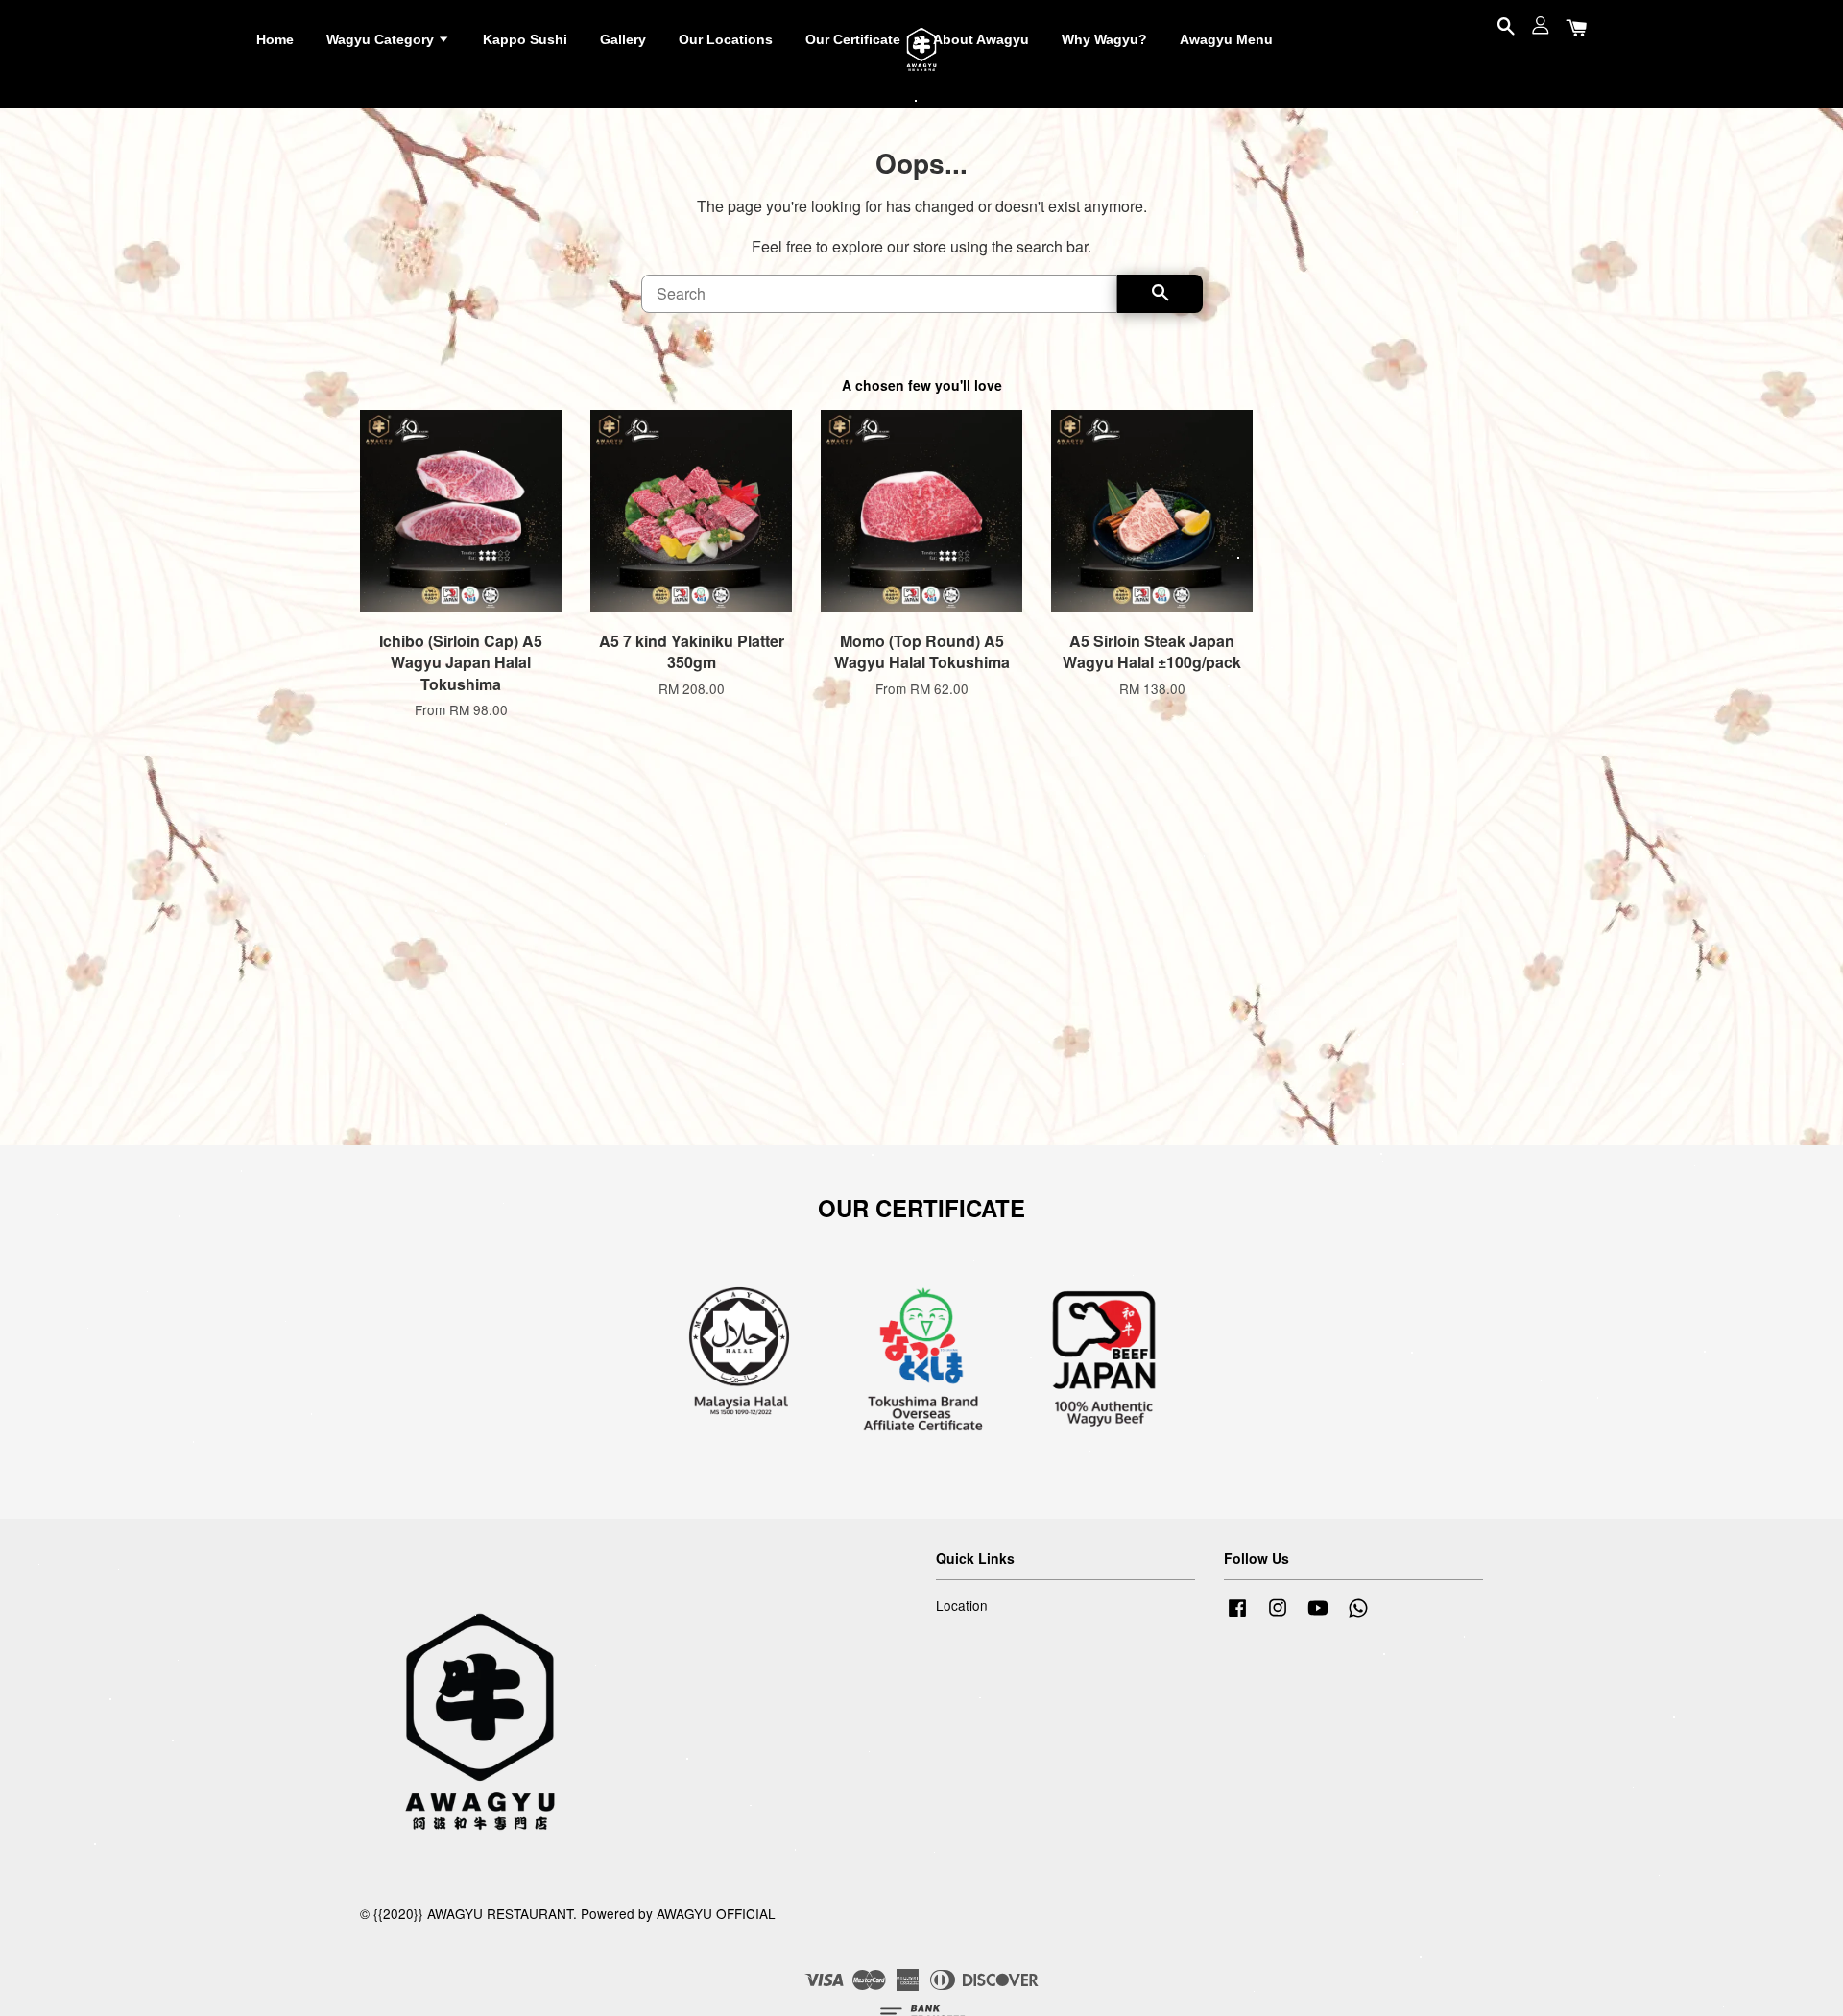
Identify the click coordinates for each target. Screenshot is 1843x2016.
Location (962, 1605)
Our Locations (726, 39)
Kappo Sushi (525, 39)
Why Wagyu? (1104, 39)
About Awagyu (981, 39)
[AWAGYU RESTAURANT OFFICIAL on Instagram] (1278, 1616)
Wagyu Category (382, 39)
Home (275, 39)
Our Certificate (853, 39)
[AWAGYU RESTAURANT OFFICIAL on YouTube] (1318, 1616)
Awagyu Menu (1226, 39)
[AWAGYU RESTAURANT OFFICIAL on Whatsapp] (1358, 1616)
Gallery (623, 39)
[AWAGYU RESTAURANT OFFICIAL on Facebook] (1237, 1616)
